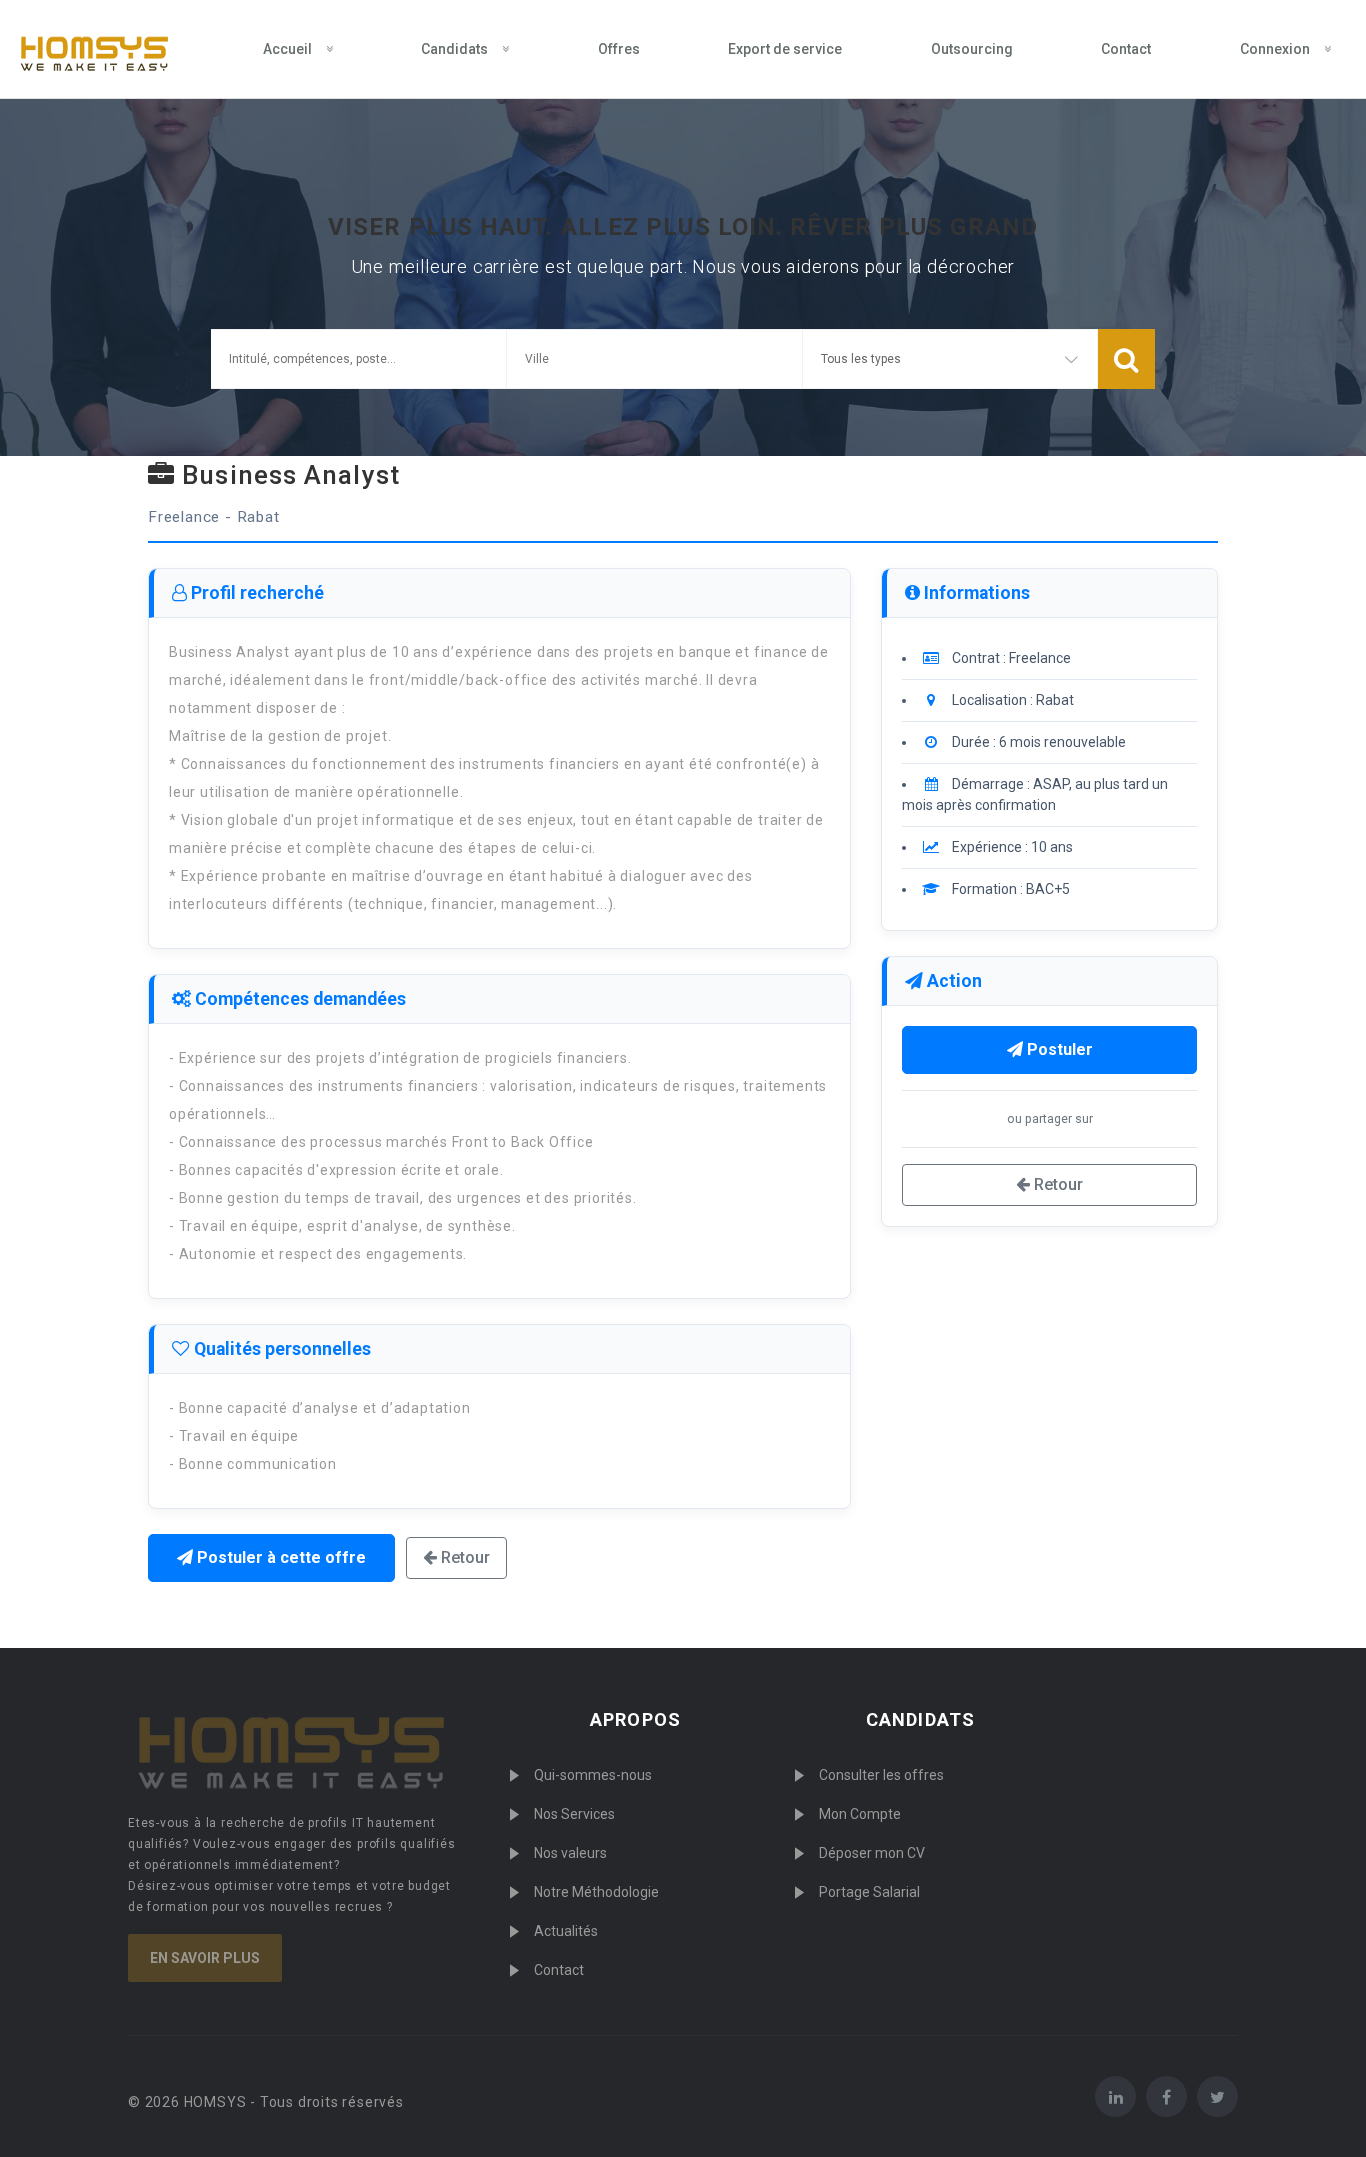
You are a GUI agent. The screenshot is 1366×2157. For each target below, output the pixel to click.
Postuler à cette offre (279, 1557)
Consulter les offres (881, 1775)
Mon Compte (860, 1814)
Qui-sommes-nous (593, 1775)
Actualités (566, 1931)
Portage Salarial (869, 1892)
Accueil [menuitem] (287, 49)
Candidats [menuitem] (454, 49)
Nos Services (574, 1814)
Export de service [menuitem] (785, 49)
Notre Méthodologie (596, 1892)
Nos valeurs (570, 1853)
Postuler (1058, 1049)
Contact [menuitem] (1126, 49)
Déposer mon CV (872, 1853)
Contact (559, 1970)
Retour (463, 1557)
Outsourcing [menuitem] (972, 49)
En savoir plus (205, 1958)
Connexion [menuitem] (1275, 49)
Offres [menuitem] (619, 49)
